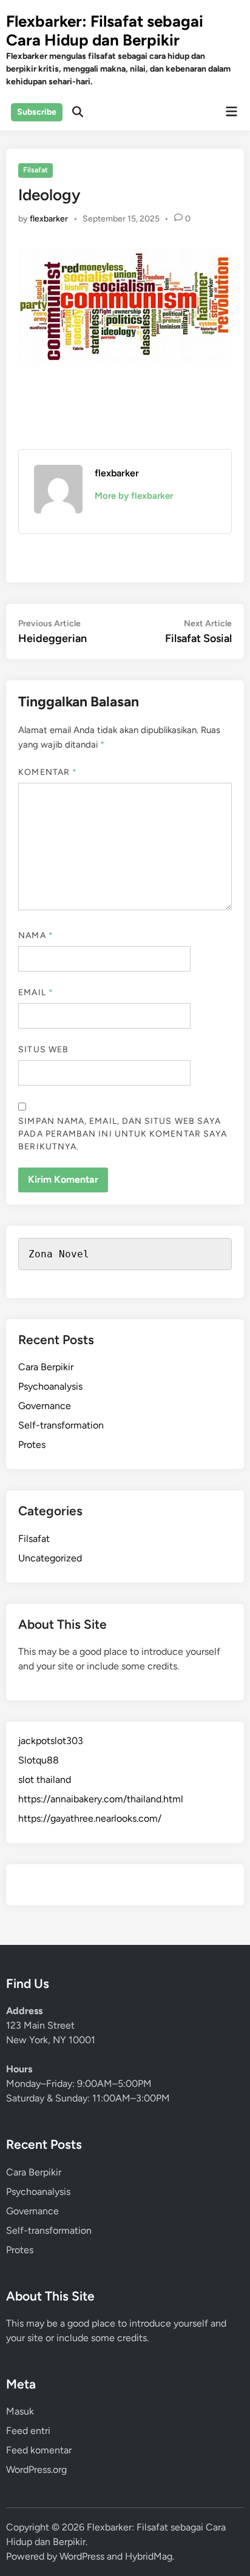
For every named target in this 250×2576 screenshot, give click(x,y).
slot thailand (45, 1780)
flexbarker (49, 219)
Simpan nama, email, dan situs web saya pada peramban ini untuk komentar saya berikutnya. (123, 1134)
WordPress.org (36, 2470)
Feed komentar (39, 2450)
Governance (45, 1406)
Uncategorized (50, 1558)
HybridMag (149, 2556)
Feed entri (28, 2431)
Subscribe (37, 112)
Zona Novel (59, 1254)
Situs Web (43, 1050)
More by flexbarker (134, 496)
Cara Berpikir (46, 1367)
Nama (35, 935)
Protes (32, 1445)
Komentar (48, 772)
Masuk (20, 2411)
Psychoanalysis (50, 1386)
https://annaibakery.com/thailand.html (101, 1799)
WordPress (82, 2556)
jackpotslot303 (51, 1741)
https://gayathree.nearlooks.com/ (90, 1818)
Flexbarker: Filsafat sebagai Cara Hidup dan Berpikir (105, 31)
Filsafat (35, 170)
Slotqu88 (39, 1760)
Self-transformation (61, 1425)
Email (36, 992)
